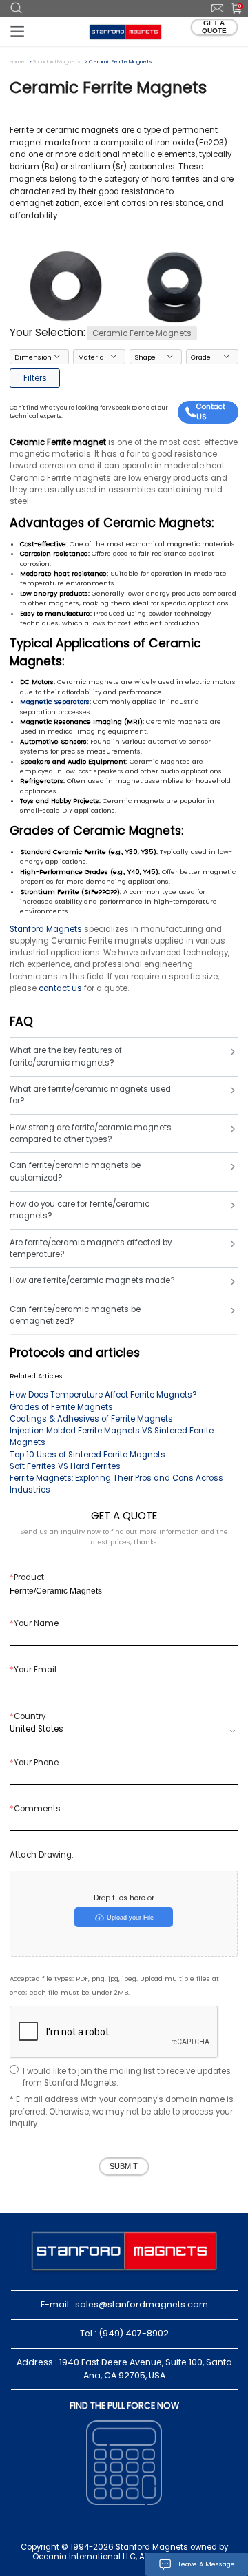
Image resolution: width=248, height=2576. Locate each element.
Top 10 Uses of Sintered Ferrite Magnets (87, 1455)
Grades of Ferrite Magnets (61, 1407)
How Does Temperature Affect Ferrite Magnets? (103, 1395)
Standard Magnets (57, 62)
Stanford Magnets (46, 929)
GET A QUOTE (214, 27)
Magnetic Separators (55, 702)
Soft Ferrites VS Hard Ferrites (65, 1466)
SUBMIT (124, 2166)
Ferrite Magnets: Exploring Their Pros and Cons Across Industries (116, 1484)
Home (17, 62)
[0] (232, 8)
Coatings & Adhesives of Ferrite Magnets (91, 1419)
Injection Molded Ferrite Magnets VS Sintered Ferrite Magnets (112, 1436)
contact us (60, 988)
